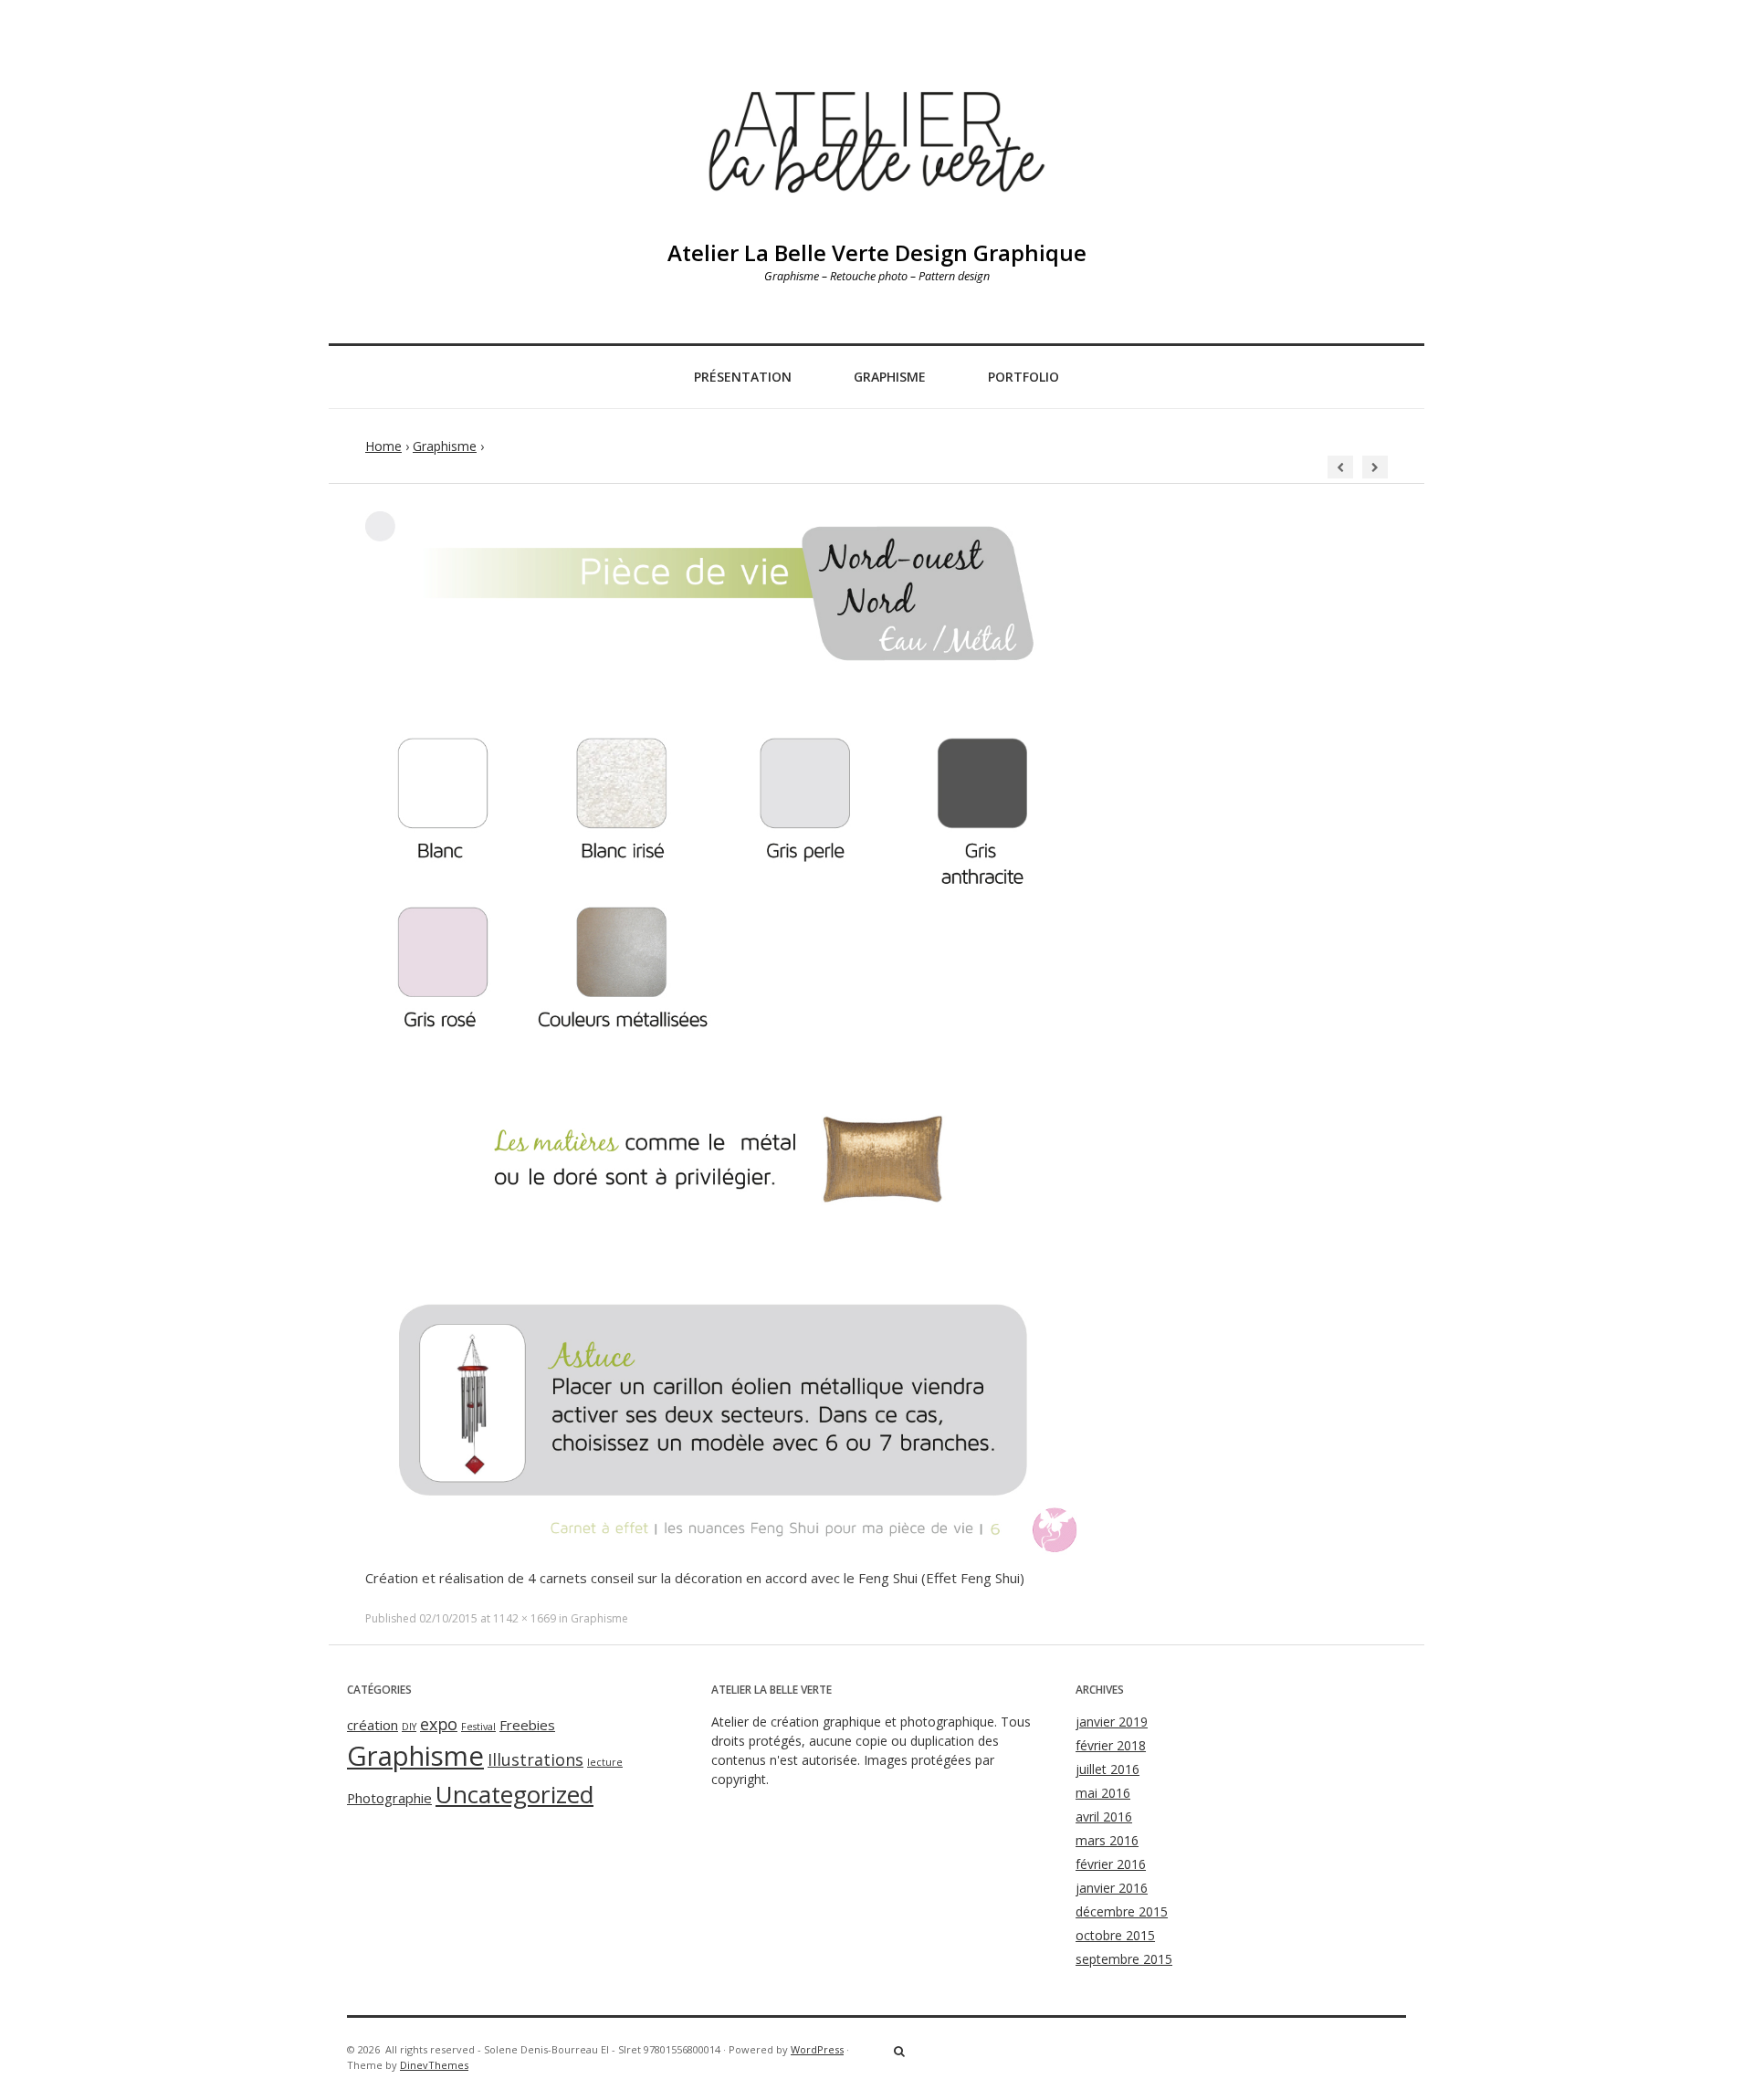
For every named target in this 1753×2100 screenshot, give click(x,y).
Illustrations (535, 1759)
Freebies (527, 1725)
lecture (605, 1762)
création (373, 1725)
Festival (478, 1727)
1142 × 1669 (525, 1618)
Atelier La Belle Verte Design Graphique (877, 252)
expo (439, 1724)
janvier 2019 (1112, 1722)
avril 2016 (1104, 1816)
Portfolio (1023, 377)
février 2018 (1111, 1745)
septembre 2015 (1124, 1959)
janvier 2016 (1112, 1888)
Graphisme (890, 377)
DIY (409, 1727)
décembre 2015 (1122, 1911)
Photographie (389, 1798)
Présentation (743, 377)
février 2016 (1111, 1864)
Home (383, 446)
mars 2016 (1107, 1840)
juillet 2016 (1107, 1769)
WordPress (817, 2049)
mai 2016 (1103, 1793)
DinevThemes (434, 2065)
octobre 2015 (1115, 1935)
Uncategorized (514, 1794)
